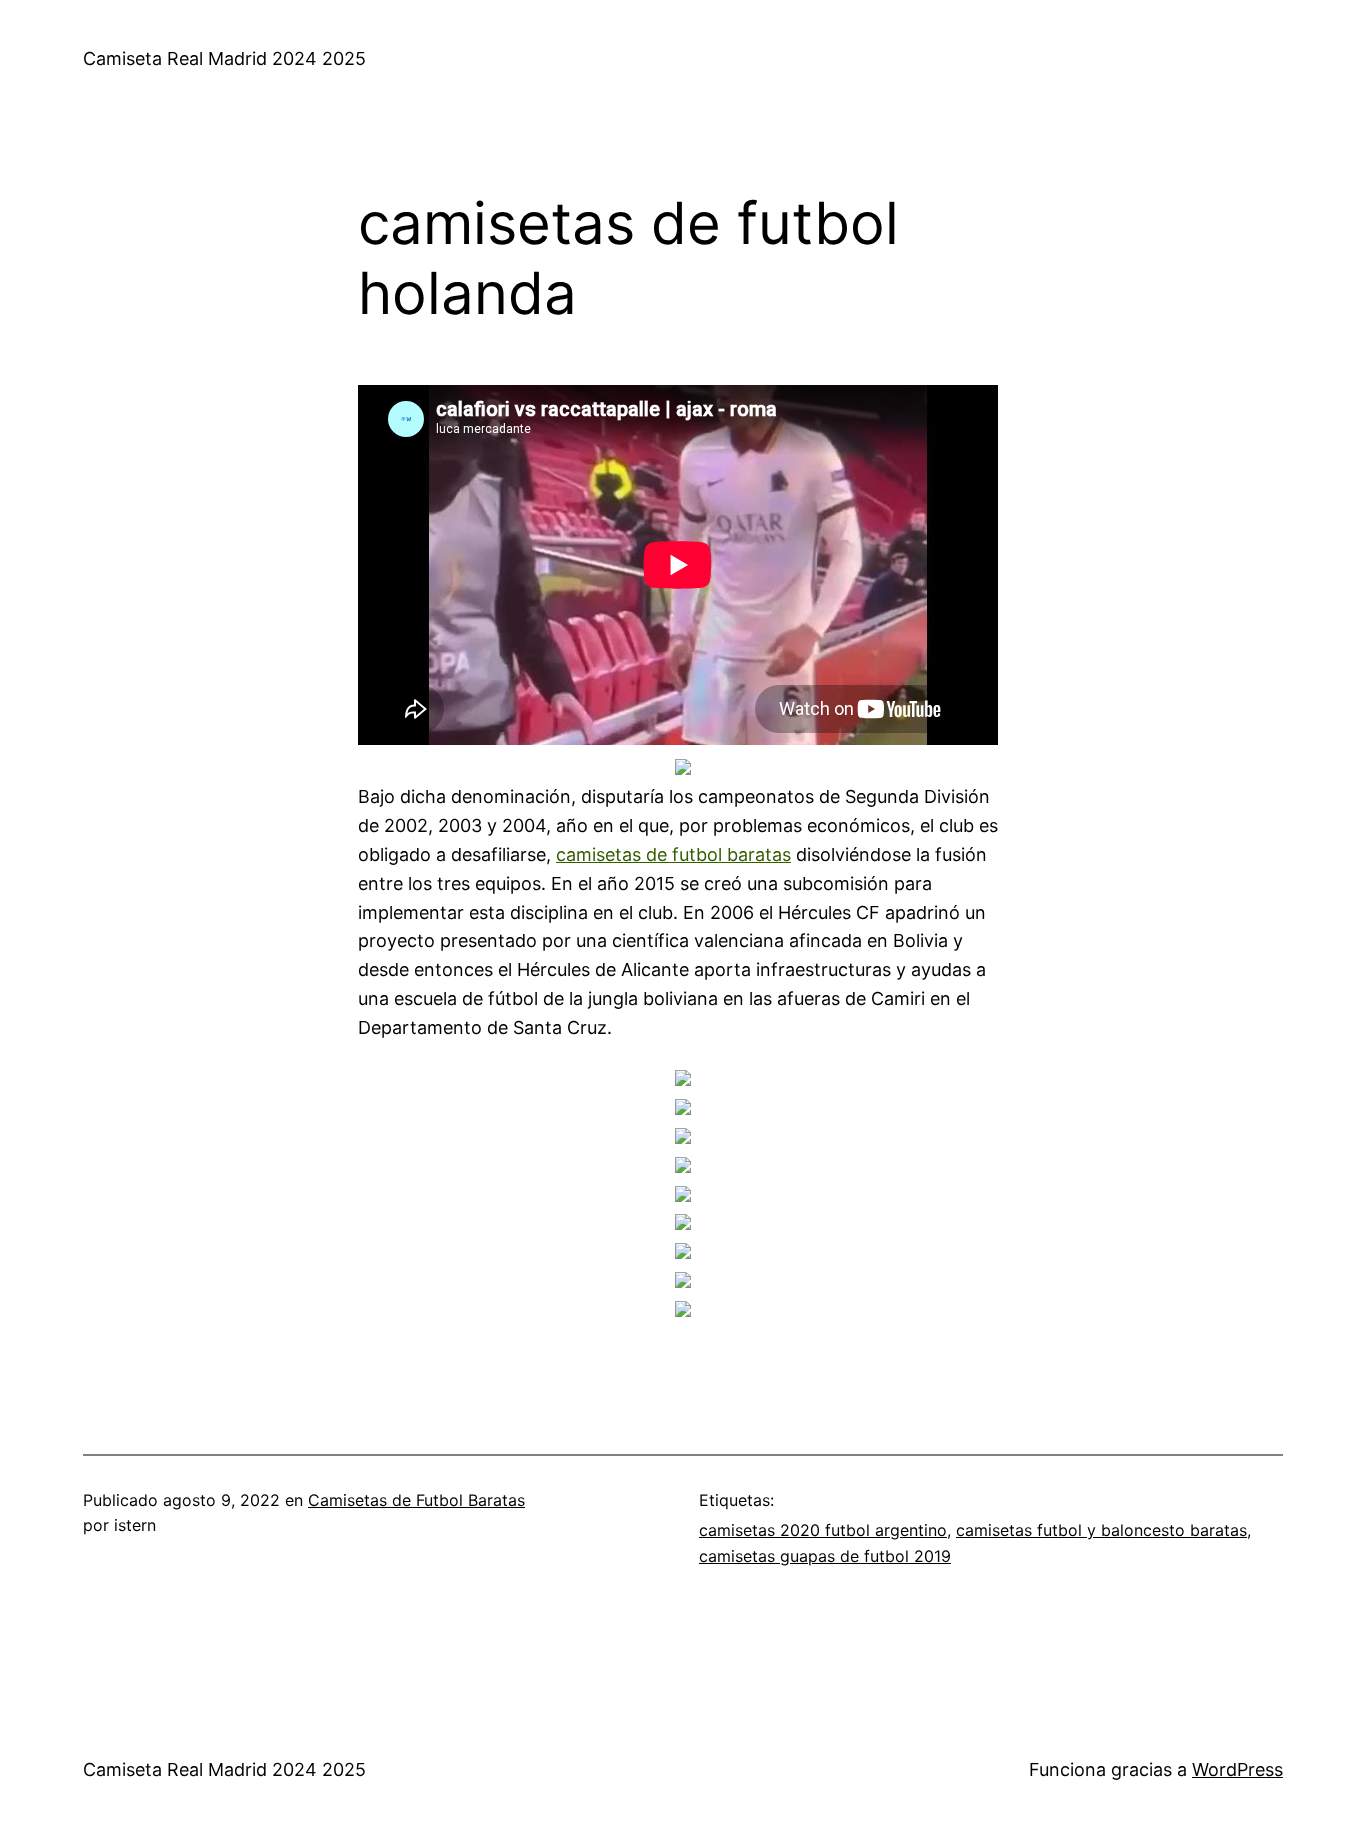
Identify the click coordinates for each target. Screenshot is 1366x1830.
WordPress (1237, 1769)
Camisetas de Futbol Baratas (416, 1500)
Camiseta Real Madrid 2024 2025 (224, 58)
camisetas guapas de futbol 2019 (825, 1556)
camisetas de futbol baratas (673, 854)
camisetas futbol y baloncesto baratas (1101, 1530)
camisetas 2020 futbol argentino (823, 1530)
